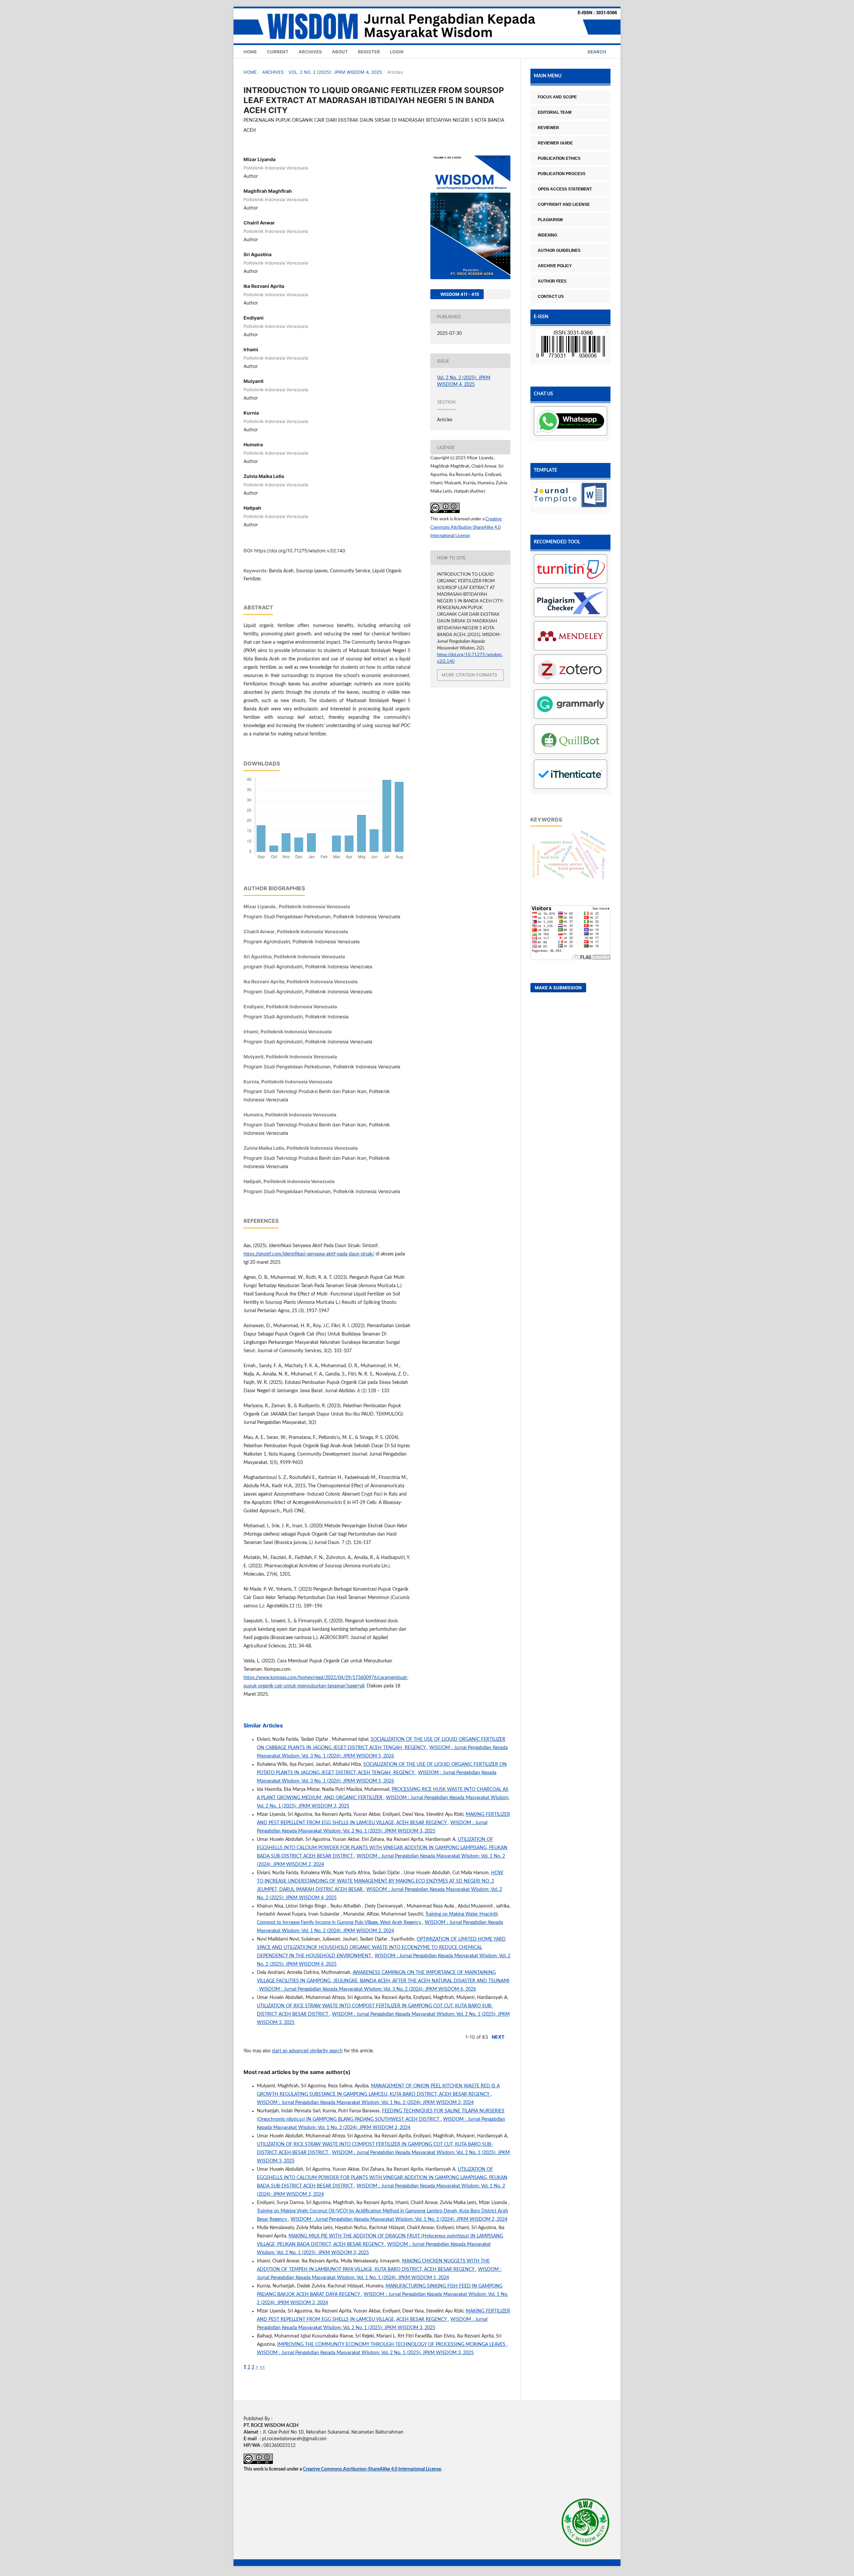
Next (498, 2037)
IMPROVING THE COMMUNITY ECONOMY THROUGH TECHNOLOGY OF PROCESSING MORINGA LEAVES (392, 2345)
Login (397, 52)
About (340, 52)
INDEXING (547, 235)
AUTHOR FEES (552, 281)
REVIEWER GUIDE (555, 143)
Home (250, 52)
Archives (310, 52)
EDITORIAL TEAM (555, 112)
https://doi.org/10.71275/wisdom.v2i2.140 (300, 551)
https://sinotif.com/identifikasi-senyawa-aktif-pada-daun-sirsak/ (309, 1254)
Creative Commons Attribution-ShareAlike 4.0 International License (466, 528)
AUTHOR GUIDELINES (559, 250)
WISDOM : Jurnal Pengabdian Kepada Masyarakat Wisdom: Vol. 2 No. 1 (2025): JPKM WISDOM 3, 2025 (365, 2353)
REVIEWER (548, 128)
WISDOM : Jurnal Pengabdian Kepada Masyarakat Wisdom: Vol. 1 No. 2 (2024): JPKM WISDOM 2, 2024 (365, 2103)
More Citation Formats (469, 675)
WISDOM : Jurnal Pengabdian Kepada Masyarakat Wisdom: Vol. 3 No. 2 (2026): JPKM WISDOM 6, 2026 (368, 1989)
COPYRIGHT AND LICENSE (564, 204)
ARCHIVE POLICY (555, 266)
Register (369, 52)
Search (596, 52)
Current (278, 52)
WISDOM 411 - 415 (459, 294)
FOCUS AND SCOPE (557, 97)
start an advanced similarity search (307, 2051)
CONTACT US (551, 297)
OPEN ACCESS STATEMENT (565, 189)
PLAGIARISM (550, 220)
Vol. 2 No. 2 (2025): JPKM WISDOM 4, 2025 (335, 72)
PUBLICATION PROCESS (562, 174)
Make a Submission (558, 988)
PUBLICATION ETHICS (559, 158)
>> (262, 2367)
